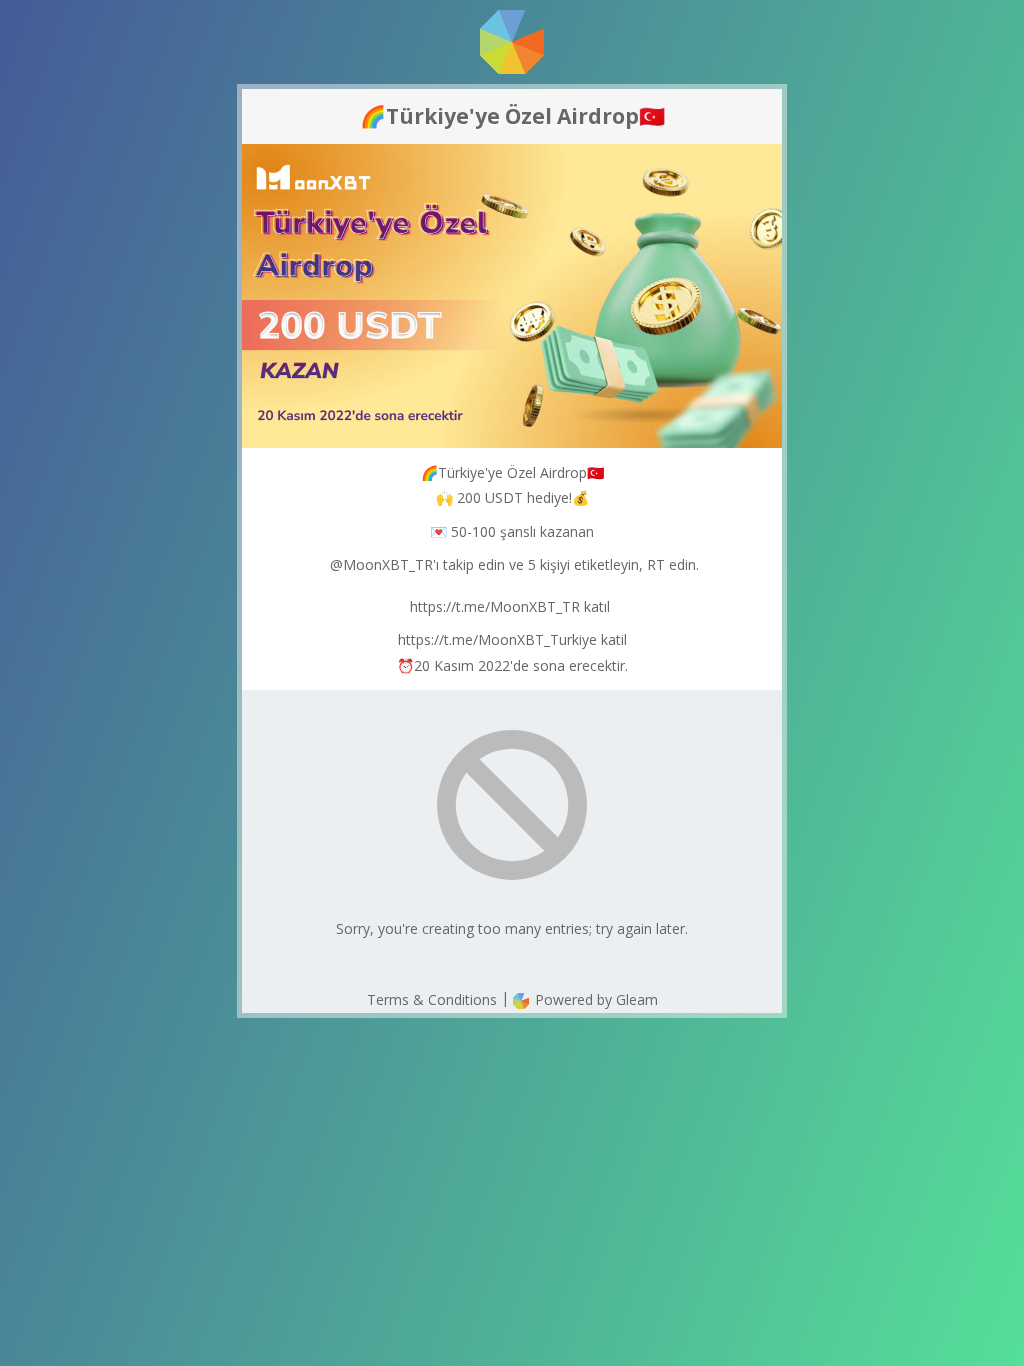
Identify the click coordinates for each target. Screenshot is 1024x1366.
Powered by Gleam (594, 999)
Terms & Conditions (432, 999)
